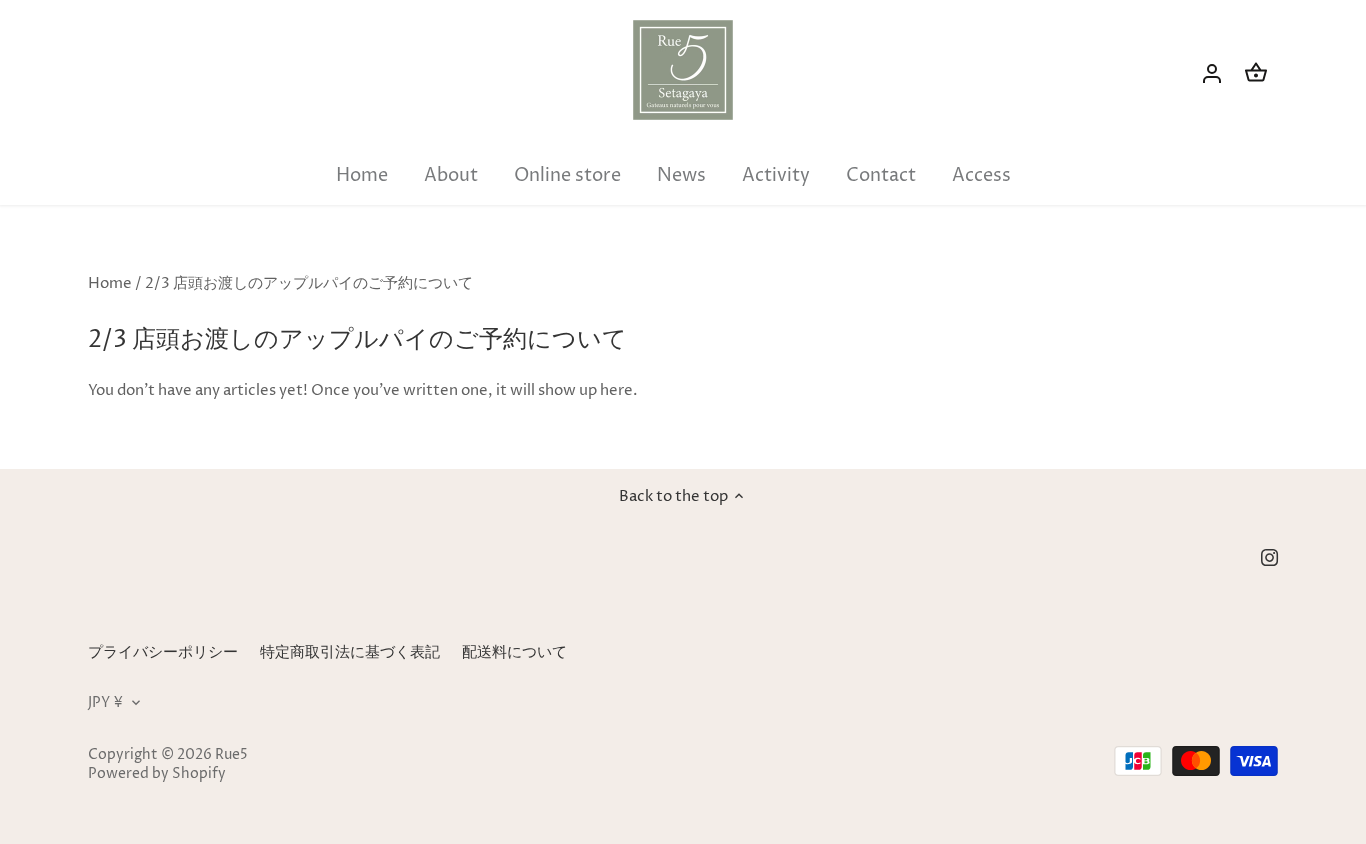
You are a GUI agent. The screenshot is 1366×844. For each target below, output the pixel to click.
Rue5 (231, 755)
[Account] (1212, 73)
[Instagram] (1269, 556)
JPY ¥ (106, 703)
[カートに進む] (1256, 73)
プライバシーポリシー (163, 652)
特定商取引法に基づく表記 (350, 652)
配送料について (514, 652)
